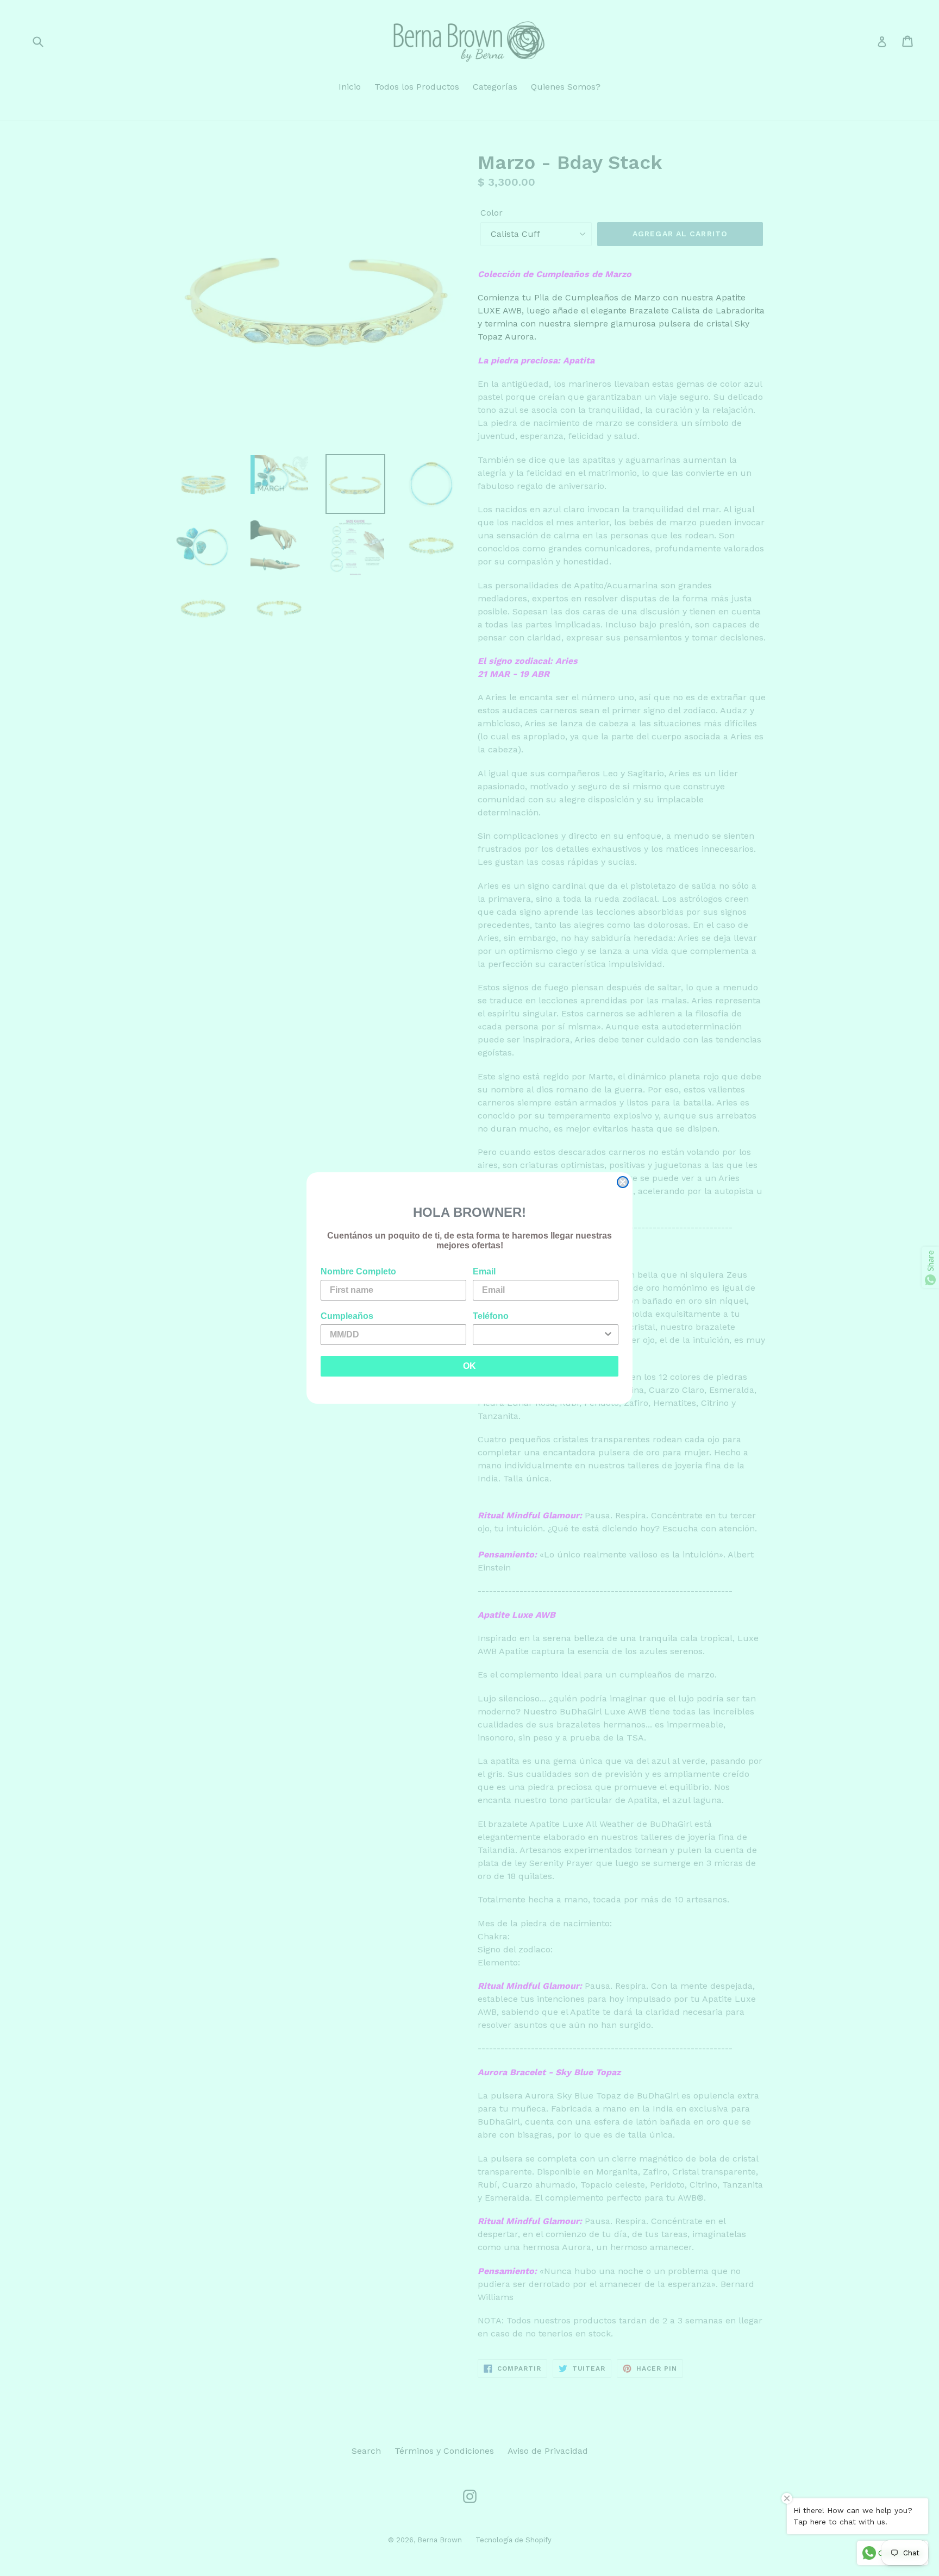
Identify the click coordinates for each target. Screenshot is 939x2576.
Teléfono (491, 1316)
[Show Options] (608, 1335)
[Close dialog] (623, 1182)
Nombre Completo (358, 1271)
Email (484, 1271)
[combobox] (542, 1335)
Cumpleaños (347, 1316)
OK (469, 1366)
